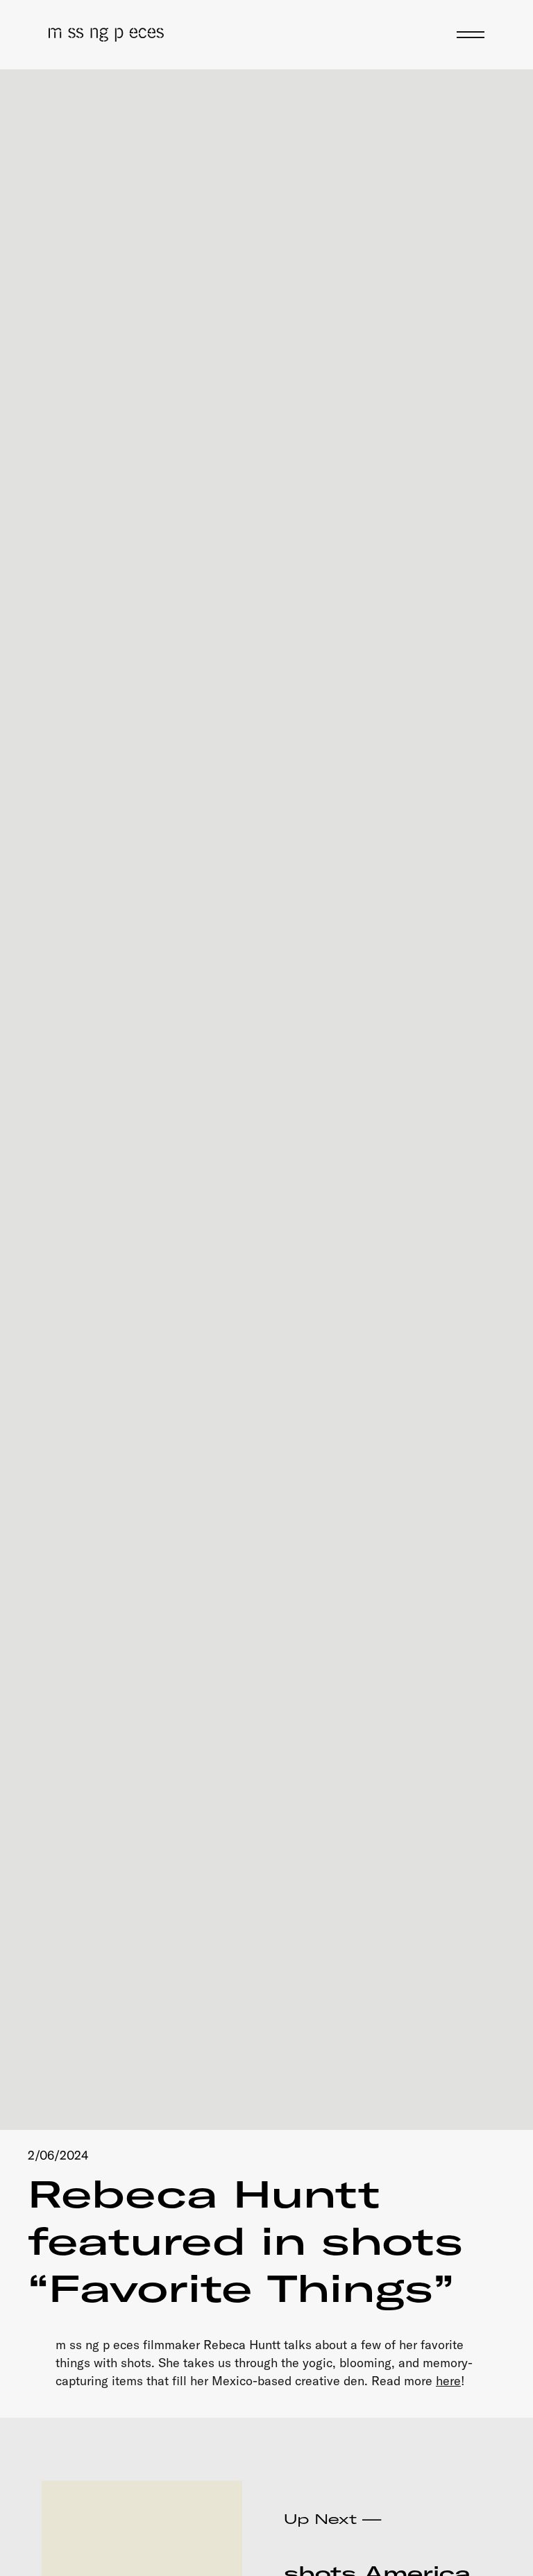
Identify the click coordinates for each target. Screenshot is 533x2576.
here (448, 2381)
